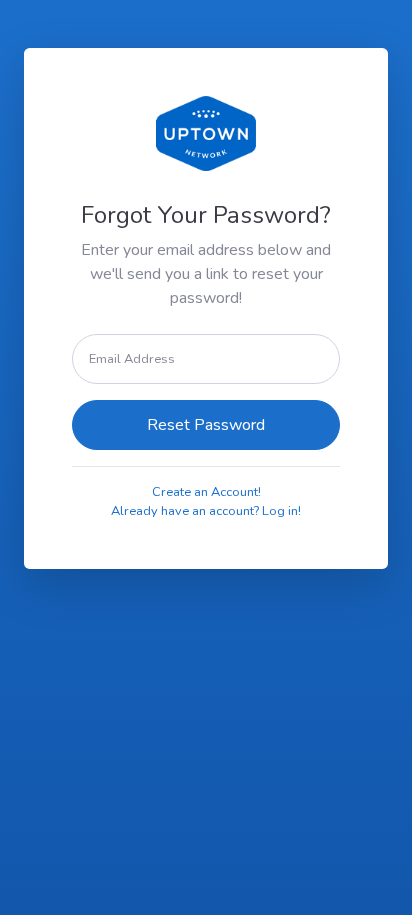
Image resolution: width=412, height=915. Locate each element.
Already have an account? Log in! (206, 511)
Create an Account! (206, 492)
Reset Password (206, 425)
